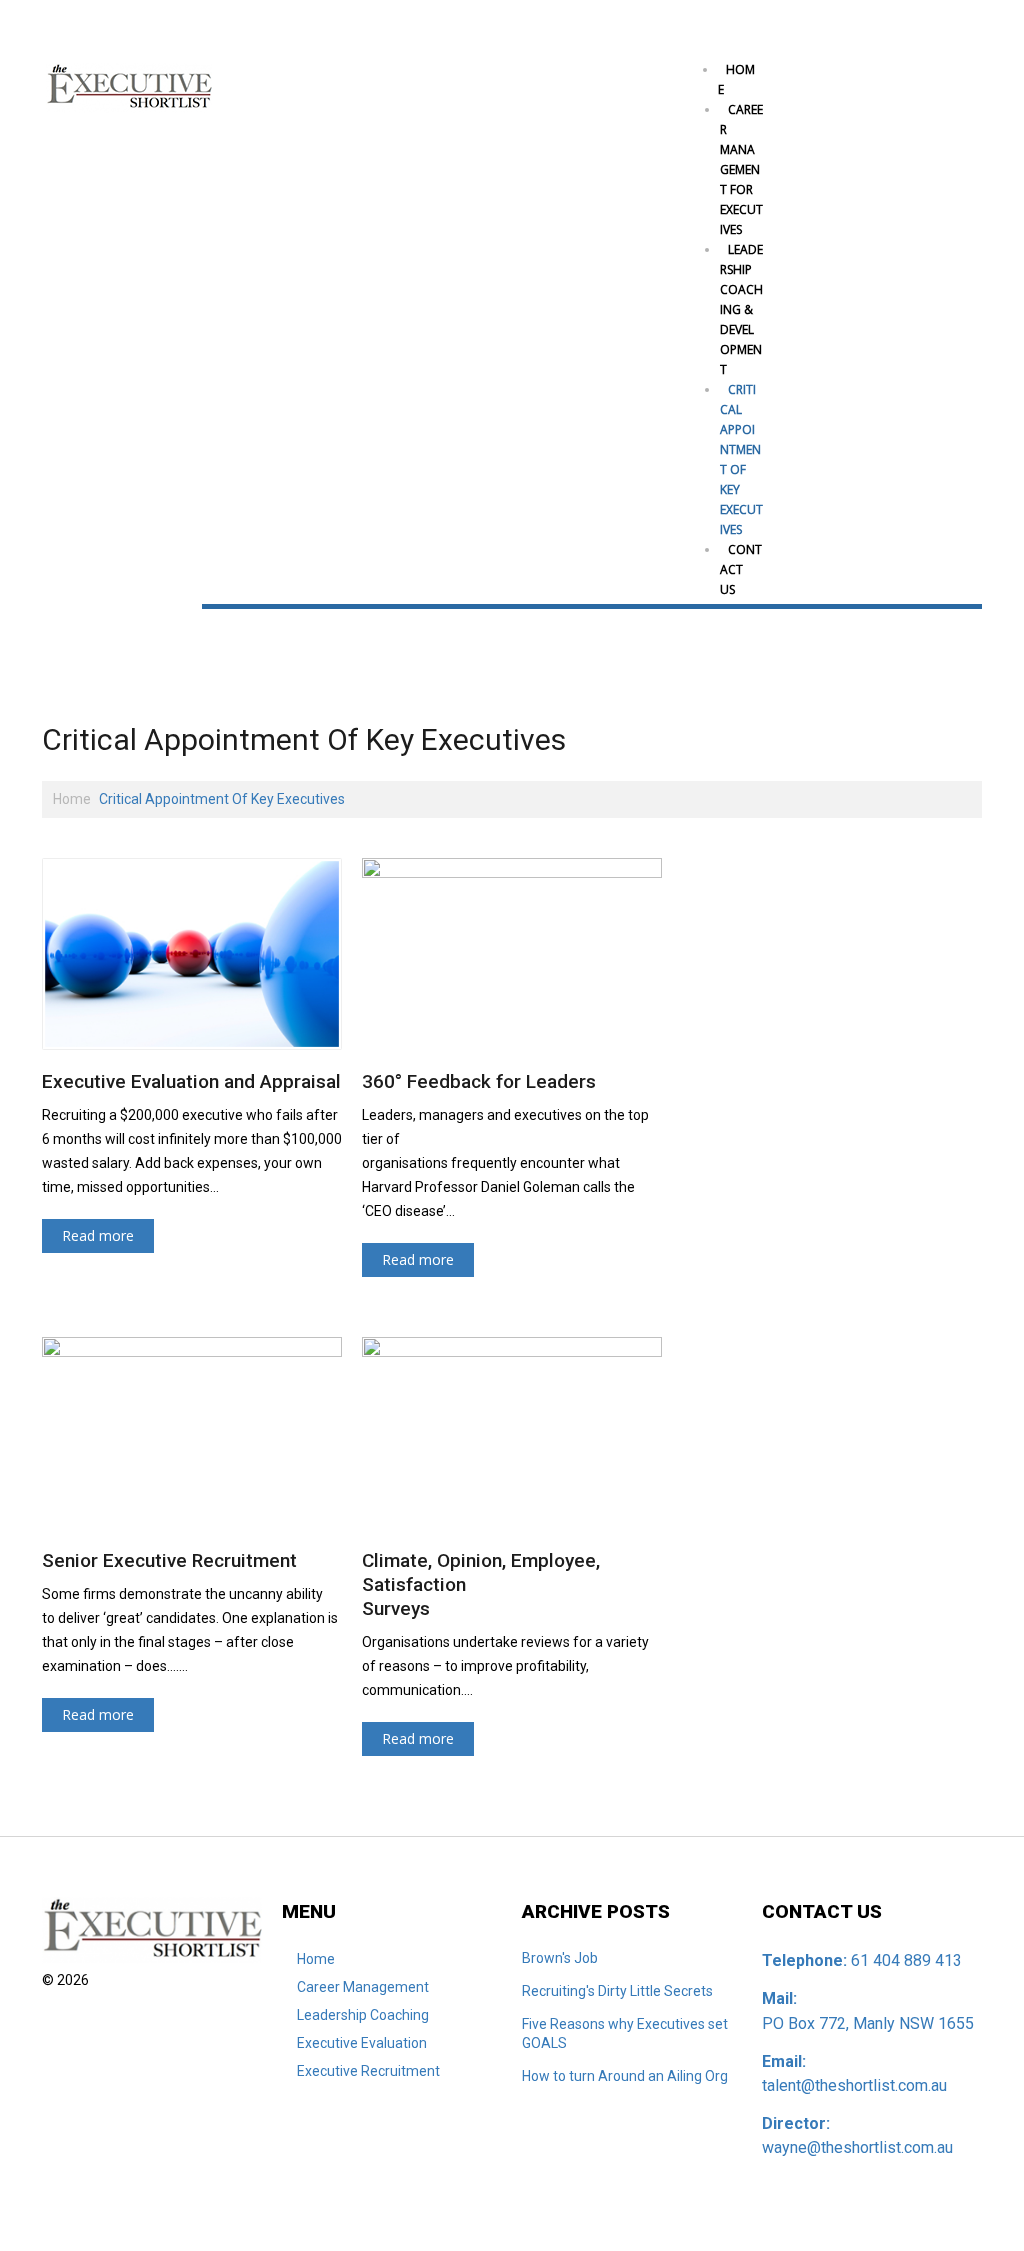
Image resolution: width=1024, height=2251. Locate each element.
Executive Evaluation (362, 2043)
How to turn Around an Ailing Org (625, 2076)
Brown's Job (560, 1958)
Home (736, 79)
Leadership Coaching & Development (741, 309)
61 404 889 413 (906, 1960)
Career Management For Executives (741, 169)
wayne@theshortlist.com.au (857, 2147)
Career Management (363, 1987)
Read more (98, 1235)
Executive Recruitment (368, 2071)
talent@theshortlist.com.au (854, 2085)
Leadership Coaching (363, 2015)
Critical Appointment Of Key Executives (741, 459)
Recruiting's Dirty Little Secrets (617, 1991)
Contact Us (741, 569)
